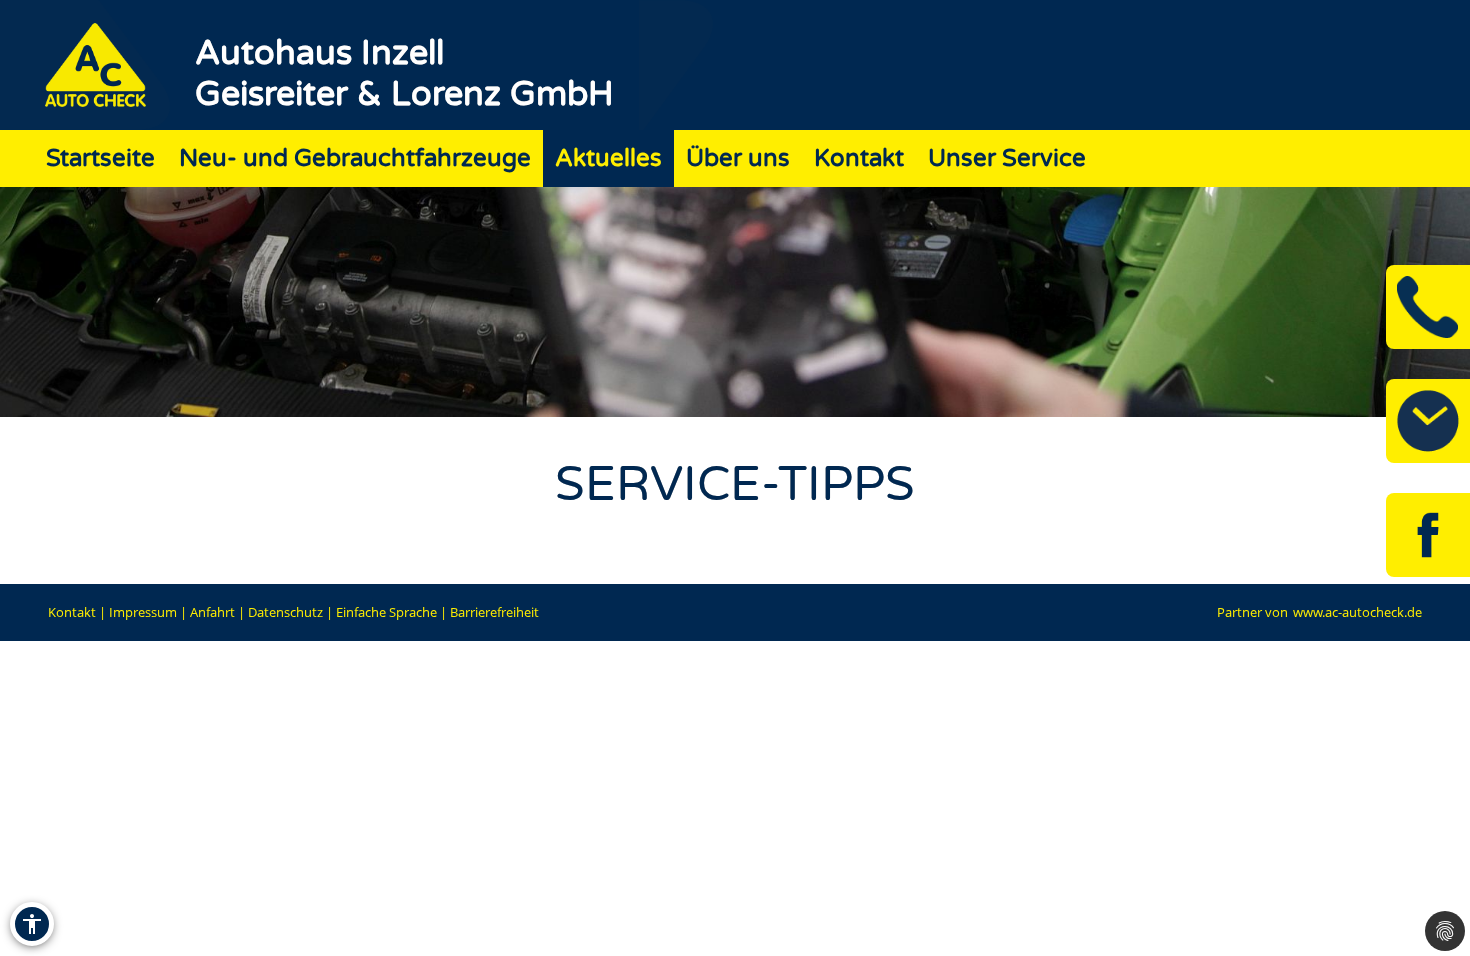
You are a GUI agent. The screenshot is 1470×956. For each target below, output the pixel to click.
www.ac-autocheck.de (1357, 612)
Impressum (143, 612)
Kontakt (859, 158)
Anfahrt (212, 612)
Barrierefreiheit (494, 612)
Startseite (100, 158)
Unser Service (1007, 158)
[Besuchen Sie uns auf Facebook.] (1428, 535)
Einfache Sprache (386, 612)
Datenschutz (285, 612)
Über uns (738, 158)
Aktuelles (608, 158)
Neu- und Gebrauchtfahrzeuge (355, 158)
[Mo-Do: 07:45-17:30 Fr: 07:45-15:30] (1428, 421)
